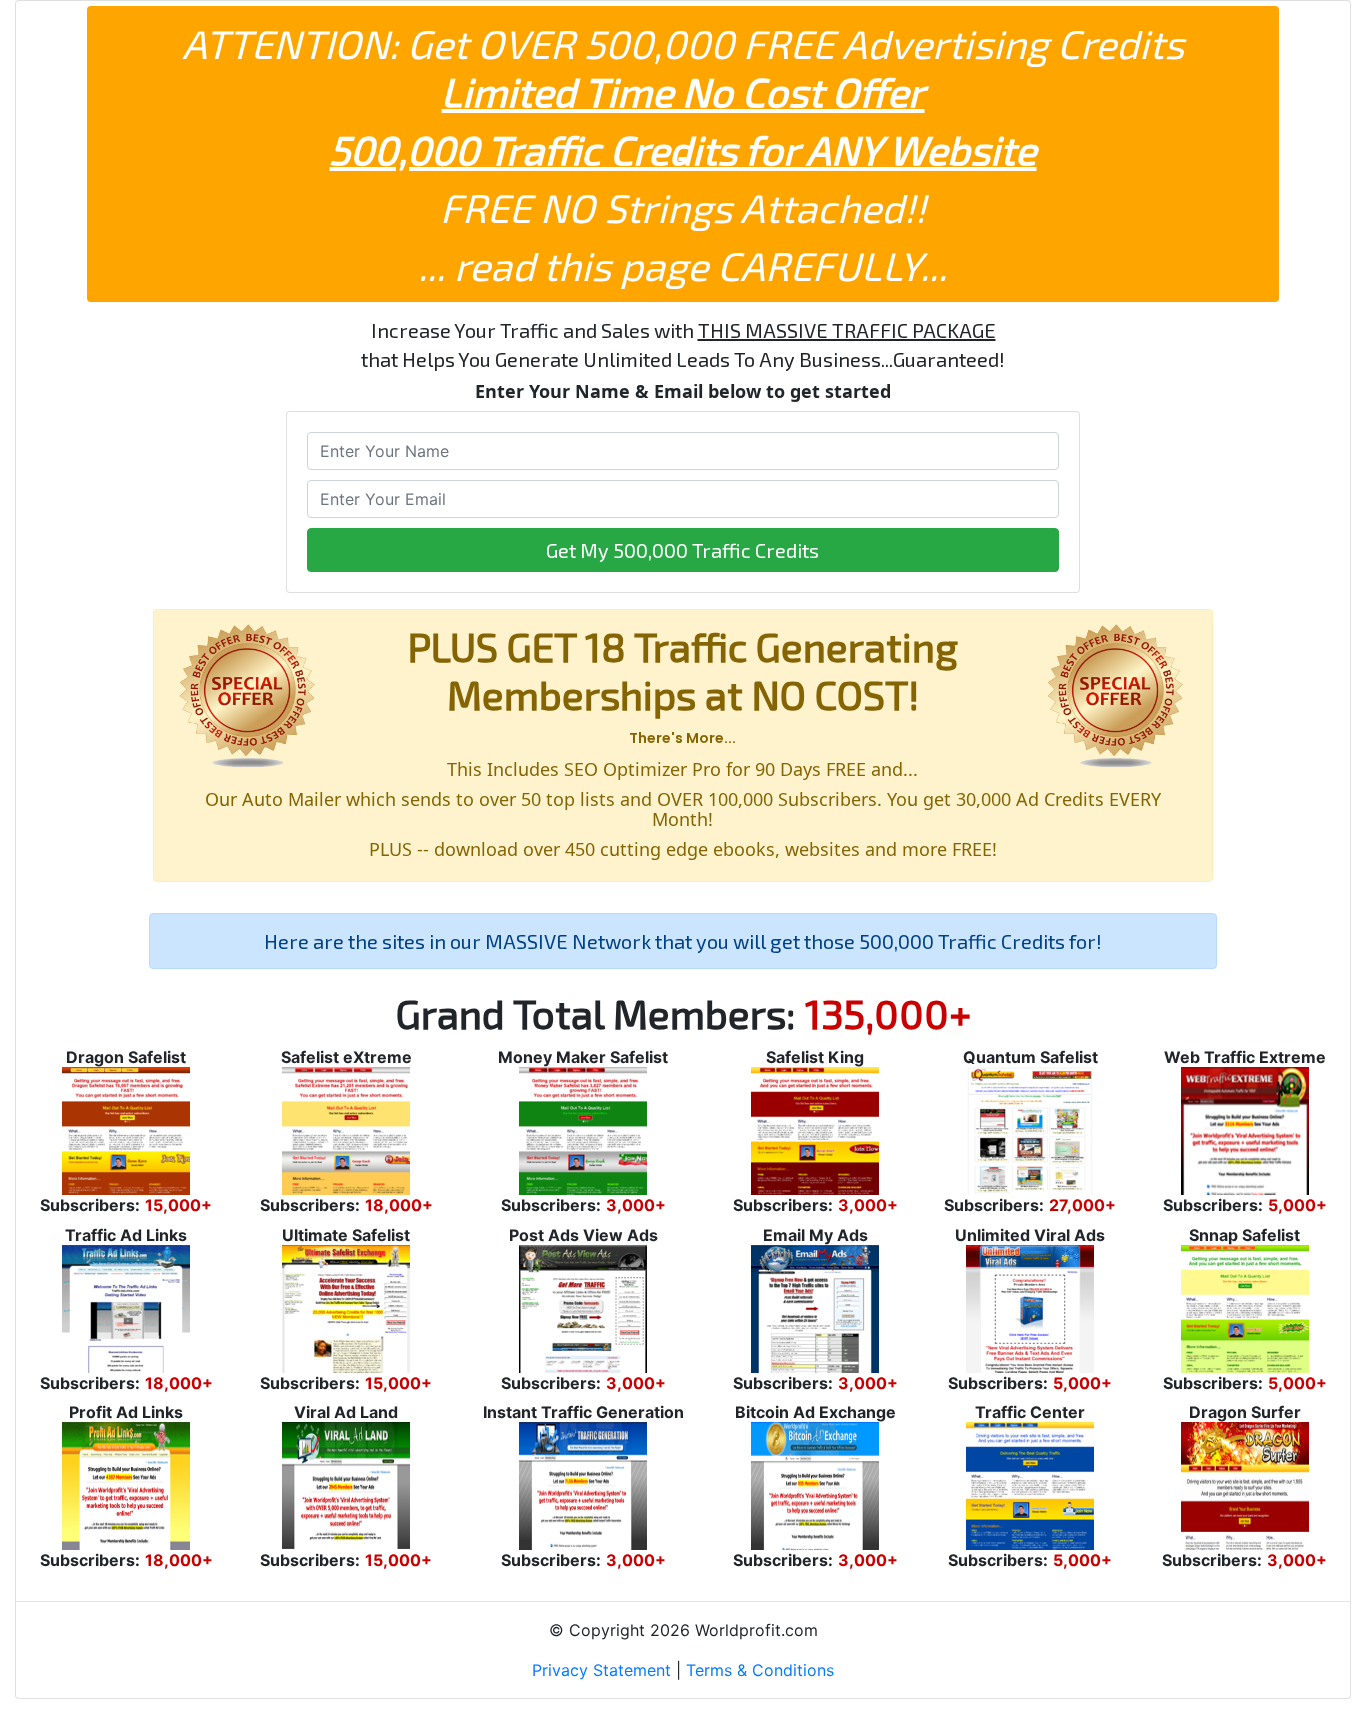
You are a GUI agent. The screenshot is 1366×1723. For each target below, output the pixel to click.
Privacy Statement (601, 1670)
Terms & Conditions (760, 1670)
